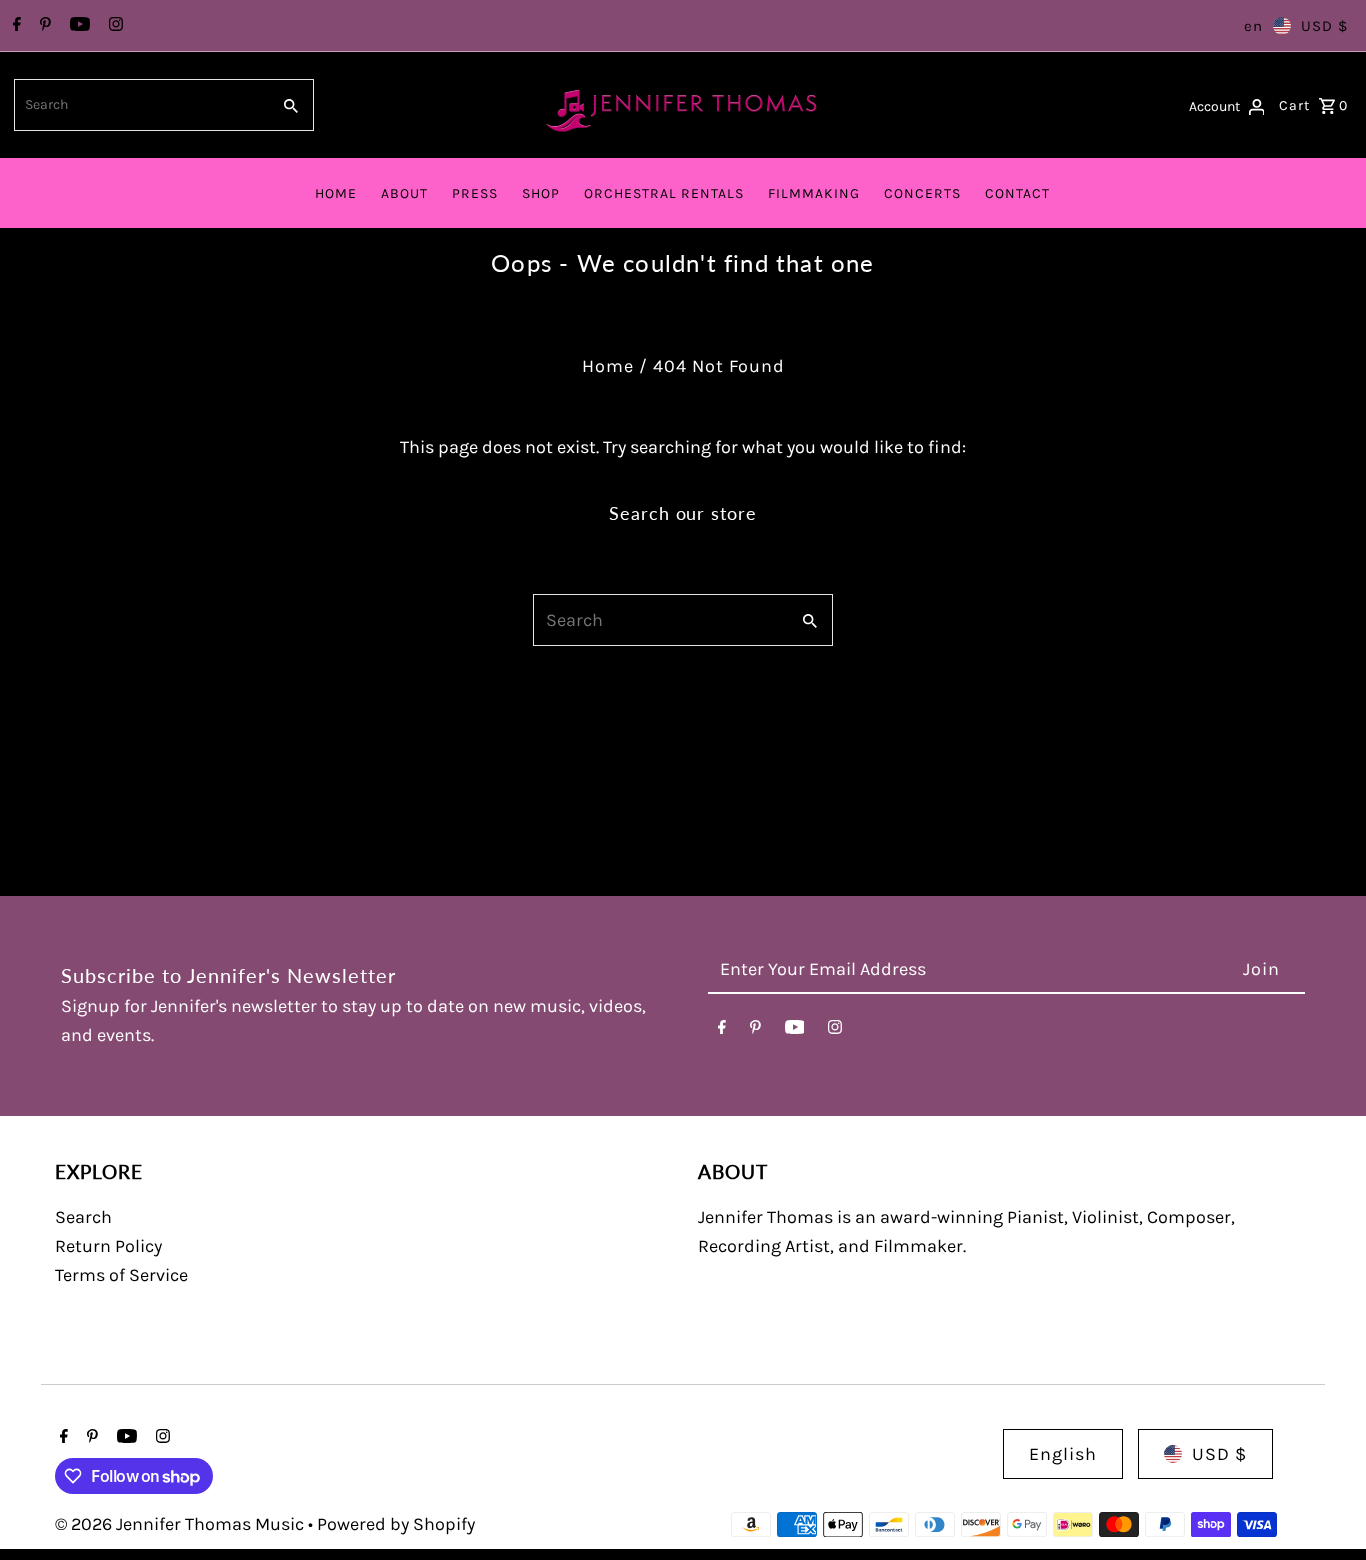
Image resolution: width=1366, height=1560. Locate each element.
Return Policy (108, 1246)
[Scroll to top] (1323, 1507)
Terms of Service (121, 1275)
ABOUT (404, 193)
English (1063, 1454)
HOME (336, 193)
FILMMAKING (814, 193)
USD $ (1324, 26)
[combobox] (140, 105)
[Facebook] (14, 26)
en (1253, 26)
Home (608, 366)
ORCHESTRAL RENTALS (664, 193)
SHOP (541, 193)
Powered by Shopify (396, 1524)
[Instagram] (113, 26)
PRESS (475, 193)
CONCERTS (922, 193)
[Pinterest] (43, 26)
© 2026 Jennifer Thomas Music (181, 1524)
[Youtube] (77, 26)
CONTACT (1017, 193)
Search (83, 1217)
